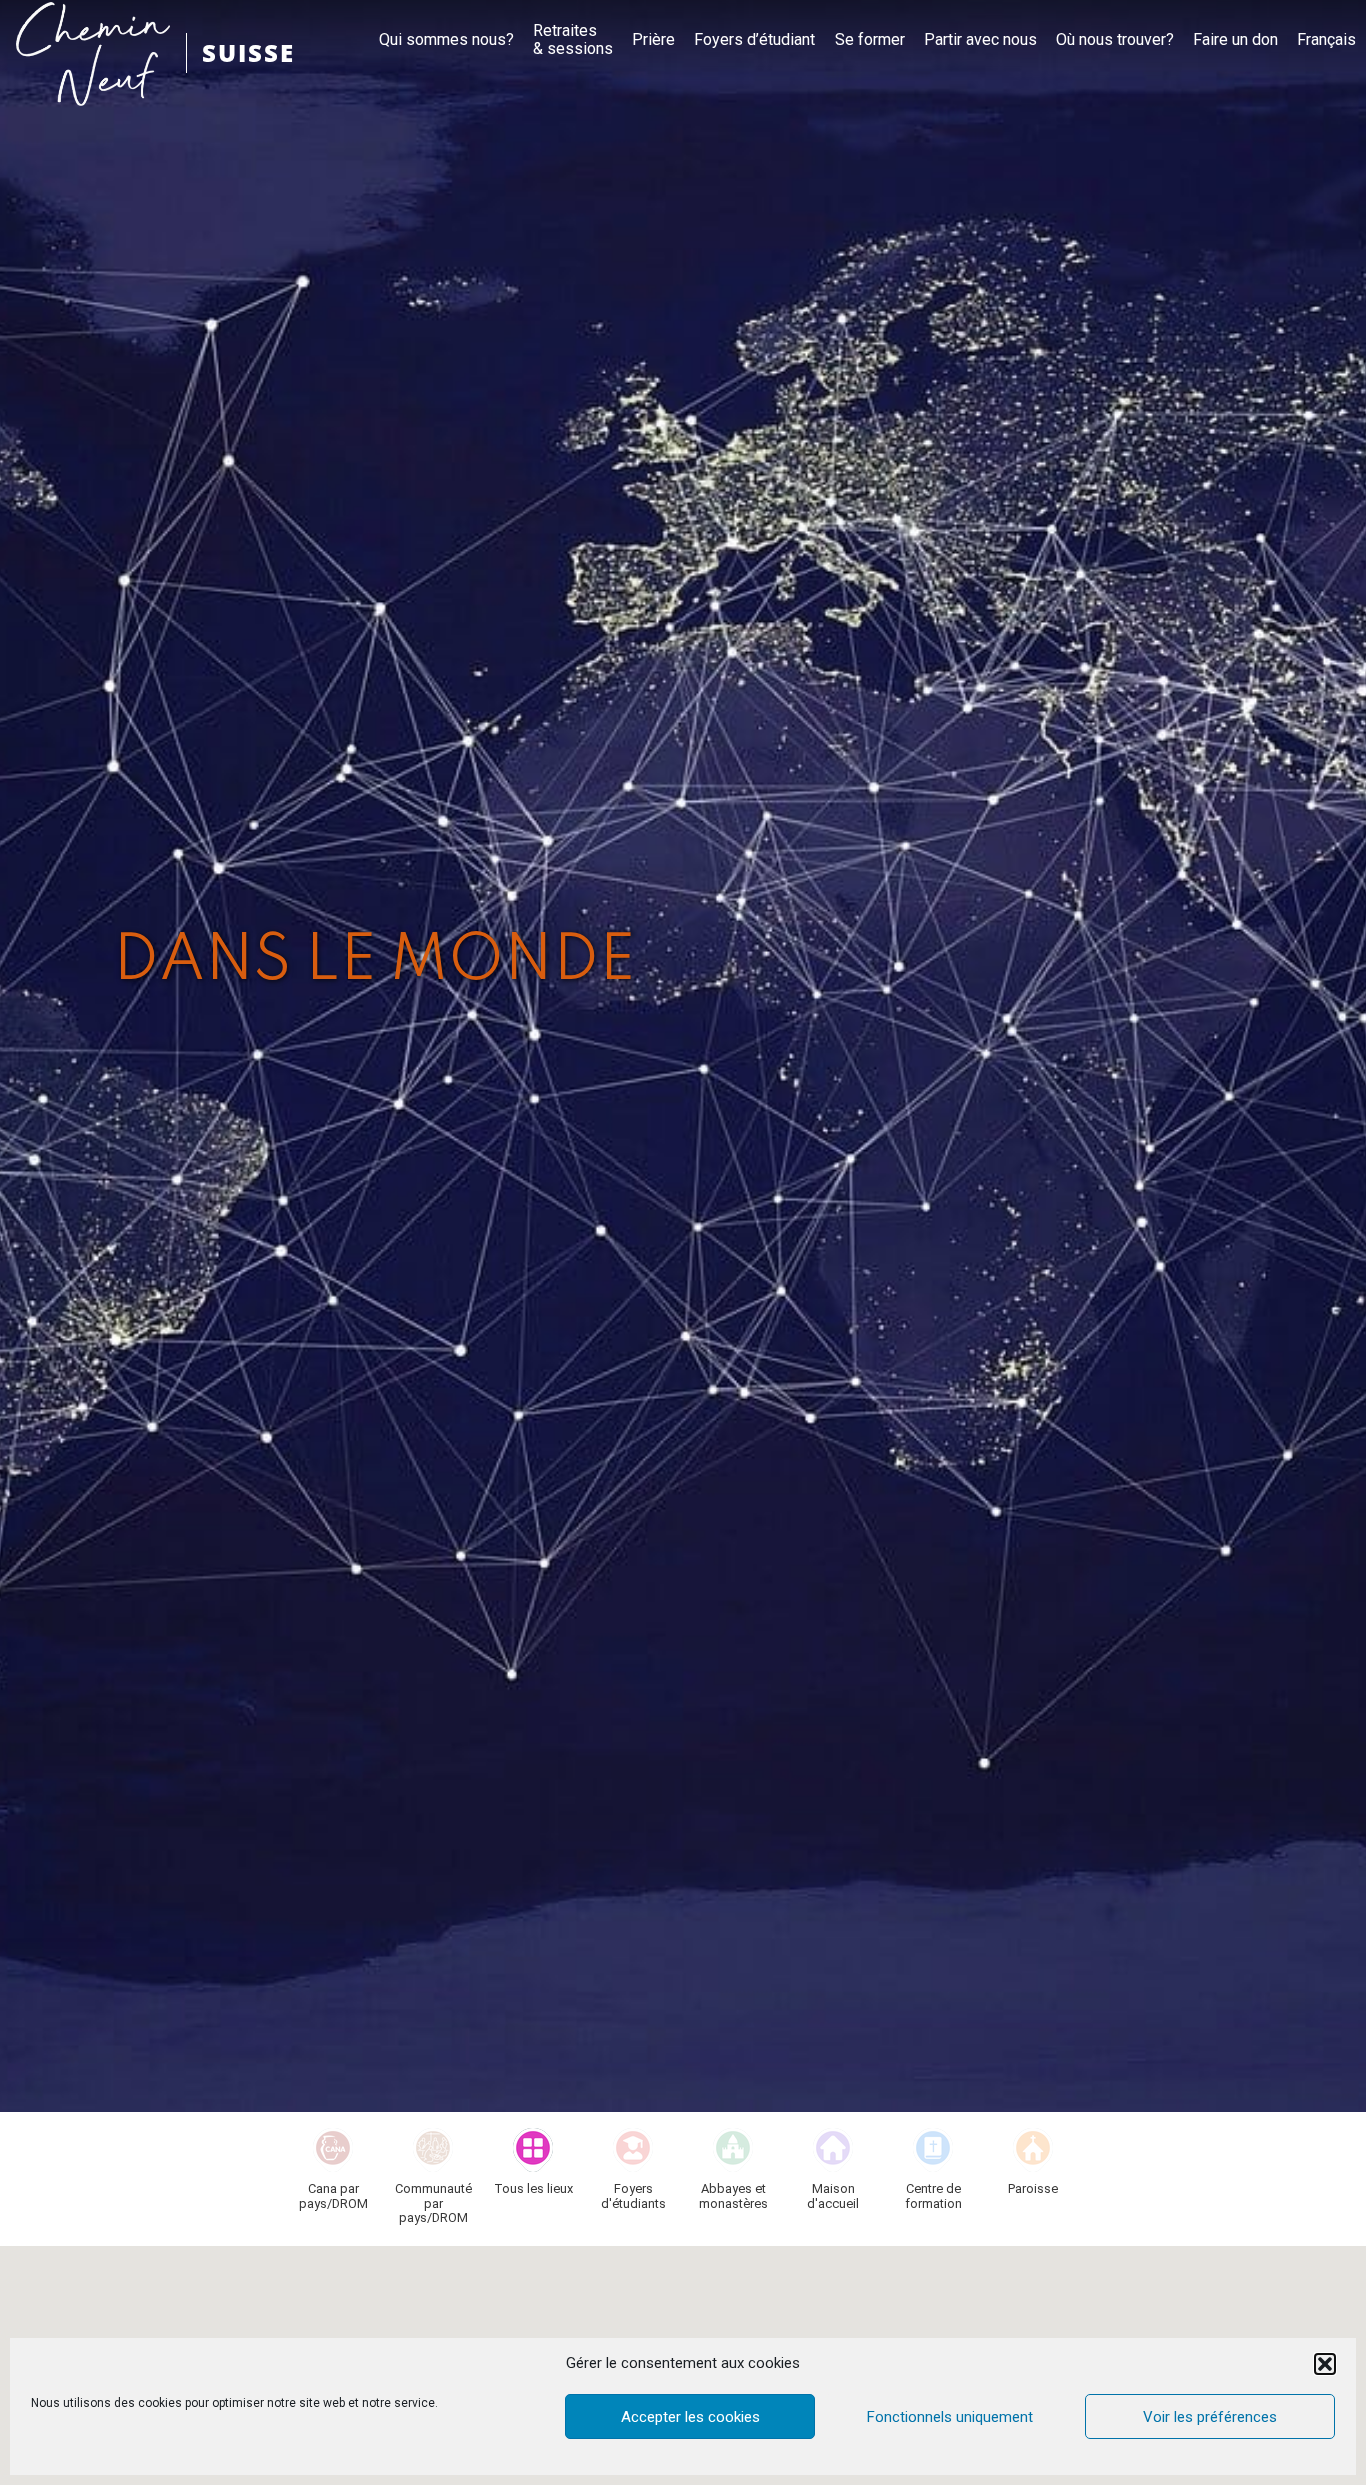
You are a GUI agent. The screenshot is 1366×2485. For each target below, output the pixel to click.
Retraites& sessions (573, 40)
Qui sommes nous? (446, 40)
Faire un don (1235, 40)
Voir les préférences (1210, 2417)
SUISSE (248, 52)
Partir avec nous (980, 40)
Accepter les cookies (690, 2417)
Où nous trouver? (1115, 40)
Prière (653, 40)
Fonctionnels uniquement (950, 2417)
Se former (870, 40)
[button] (1325, 2364)
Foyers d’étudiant (754, 40)
